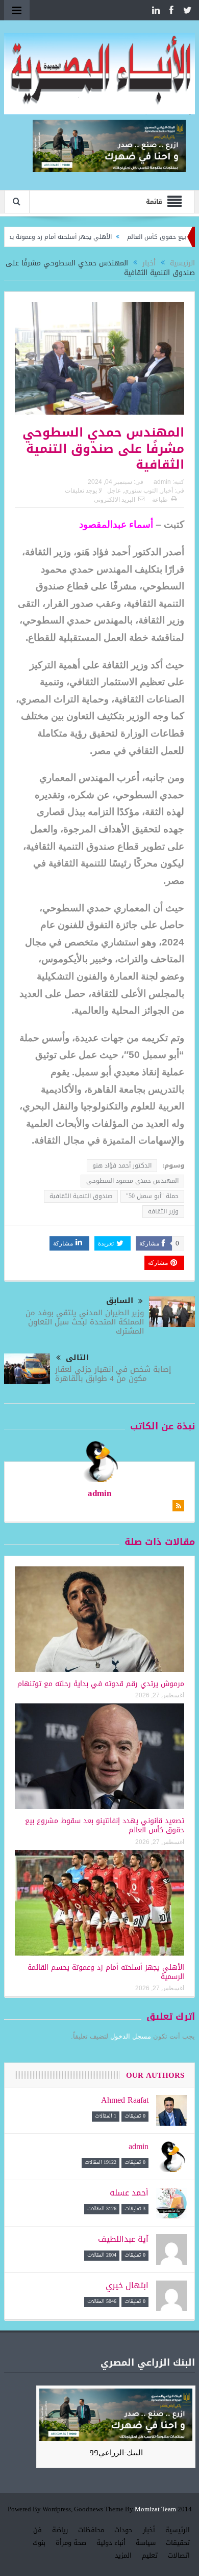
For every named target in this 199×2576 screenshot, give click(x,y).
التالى (77, 1358)
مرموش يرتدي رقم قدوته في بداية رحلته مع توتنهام (101, 1684)
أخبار (167, 491)
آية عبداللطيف (123, 2239)
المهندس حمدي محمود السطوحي (132, 1181)
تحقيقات (178, 2543)
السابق (120, 1301)
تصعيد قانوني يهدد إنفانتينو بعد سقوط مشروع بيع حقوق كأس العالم (105, 1825)
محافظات (91, 2530)
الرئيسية (178, 2530)
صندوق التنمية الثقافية (81, 1196)
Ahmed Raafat (125, 2100)
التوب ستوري (141, 491)
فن (38, 2530)
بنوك (39, 2543)
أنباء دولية (111, 2543)
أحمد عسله (129, 2193)
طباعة (160, 500)
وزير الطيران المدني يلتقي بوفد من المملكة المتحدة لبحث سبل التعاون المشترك (85, 1322)
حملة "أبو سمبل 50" (152, 1196)
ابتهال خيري (127, 2285)
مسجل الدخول (131, 2036)
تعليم (150, 2555)
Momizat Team (155, 2510)
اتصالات (179, 2555)
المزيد (123, 2555)
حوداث (123, 2530)
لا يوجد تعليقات (83, 491)
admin (162, 482)
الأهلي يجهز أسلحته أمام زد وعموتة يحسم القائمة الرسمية (106, 1972)
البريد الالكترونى (115, 500)
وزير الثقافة (163, 1211)
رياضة (60, 2530)
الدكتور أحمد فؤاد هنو (122, 1165)
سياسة (146, 2543)
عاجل (114, 491)
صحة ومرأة (71, 2543)
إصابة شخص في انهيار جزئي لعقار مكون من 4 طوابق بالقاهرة (113, 1374)
